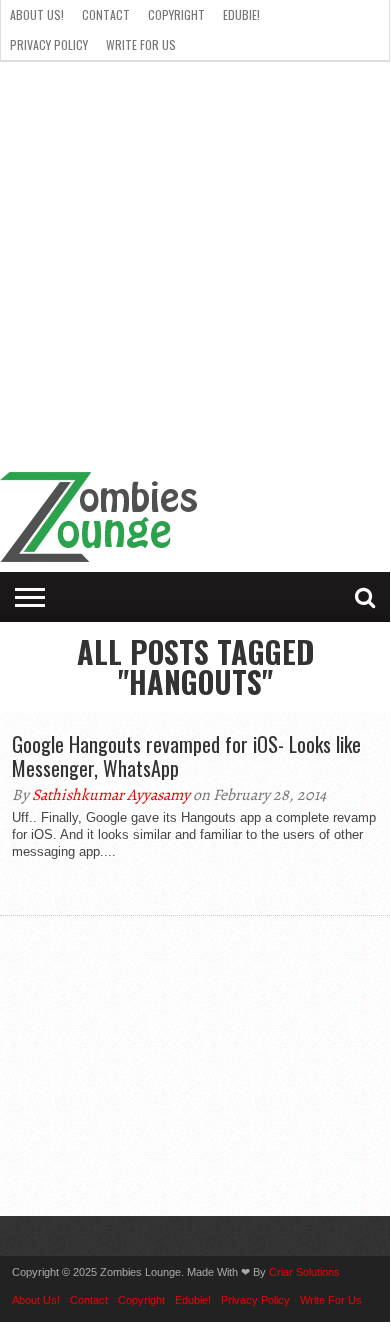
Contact (106, 14)
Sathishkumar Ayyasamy (111, 795)
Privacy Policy (49, 44)
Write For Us (141, 44)
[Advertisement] (195, 267)
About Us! (37, 14)
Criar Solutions (304, 1272)
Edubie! (241, 14)
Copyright (176, 14)
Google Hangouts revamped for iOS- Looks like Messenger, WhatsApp (186, 756)
